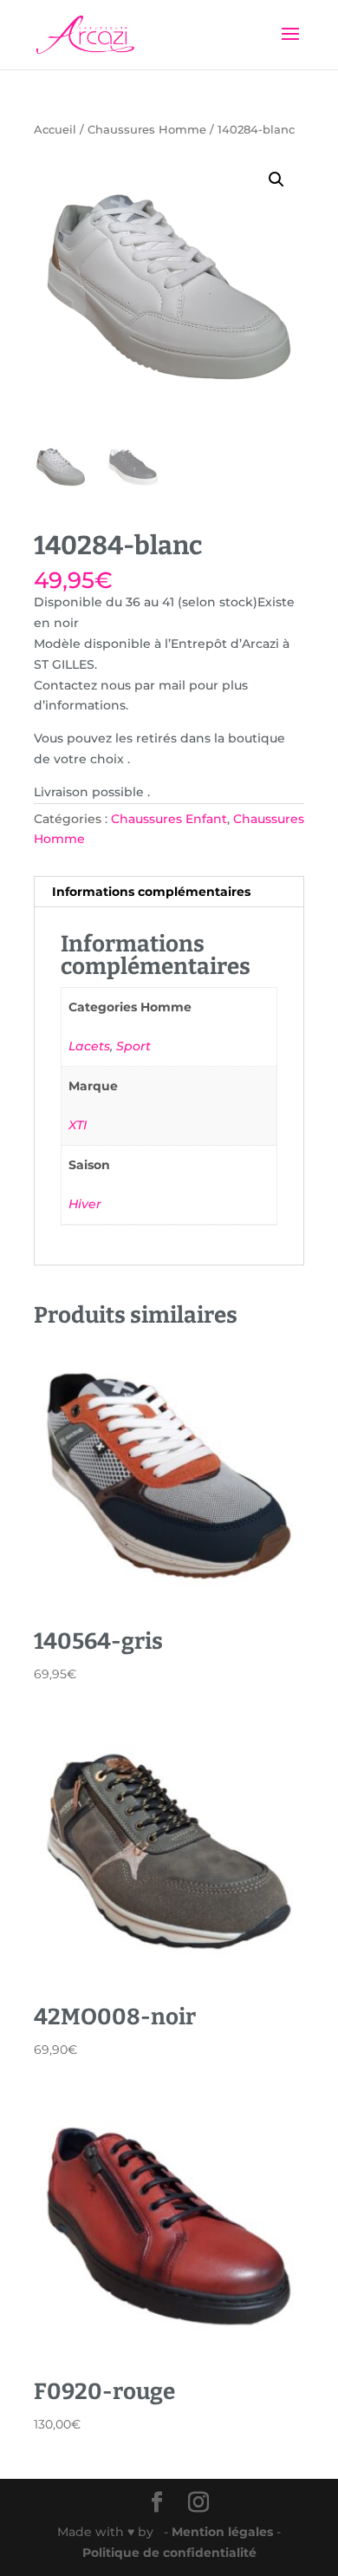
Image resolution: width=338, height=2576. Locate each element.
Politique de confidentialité (169, 2553)
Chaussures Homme (147, 130)
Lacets (89, 1046)
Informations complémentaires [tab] (151, 892)
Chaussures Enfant (169, 819)
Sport (133, 1046)
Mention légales (224, 2532)
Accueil (55, 130)
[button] (276, 180)
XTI (78, 1125)
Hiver (85, 1204)
